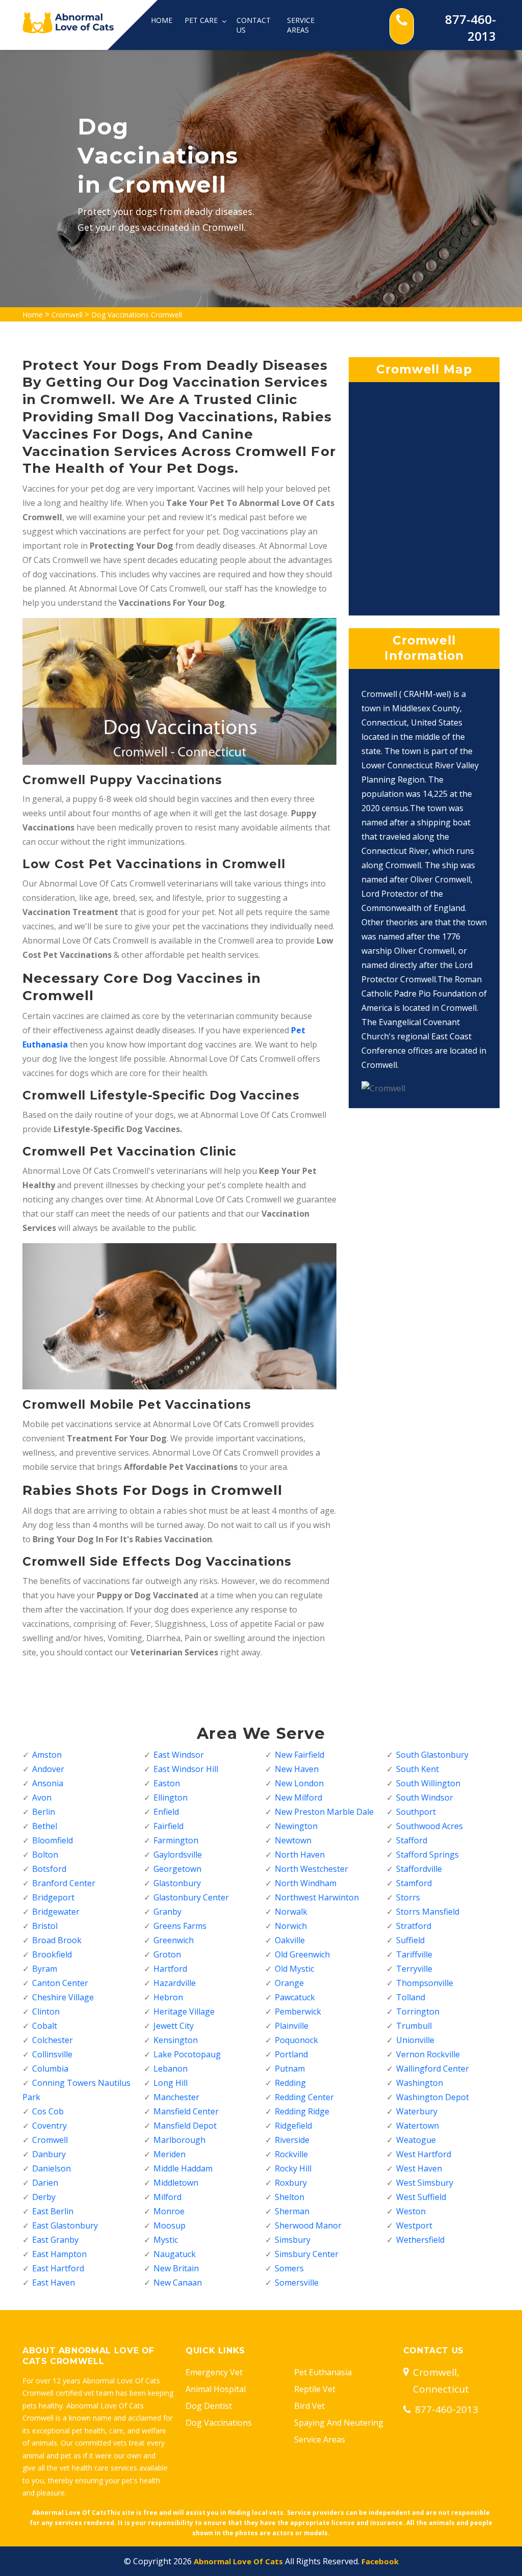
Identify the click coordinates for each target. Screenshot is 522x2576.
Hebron (168, 1997)
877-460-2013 (471, 28)
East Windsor (179, 1755)
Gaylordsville (178, 1855)
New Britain (176, 2268)
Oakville (290, 1940)
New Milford (298, 1797)
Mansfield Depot (185, 2126)
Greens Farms (180, 1926)
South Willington (428, 1783)
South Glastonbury (432, 1755)
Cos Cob (48, 2111)
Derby (44, 2197)
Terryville (414, 1969)
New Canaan (178, 2283)
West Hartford (424, 2154)
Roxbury (291, 2183)
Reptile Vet (315, 2389)
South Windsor (425, 1797)
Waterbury (417, 2111)
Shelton (290, 2197)
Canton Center (60, 1983)
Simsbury (293, 2240)
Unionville (415, 2040)
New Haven (297, 1769)
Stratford (414, 1926)
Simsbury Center (307, 2254)
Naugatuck (175, 2254)
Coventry (49, 2126)
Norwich (291, 1926)
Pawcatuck (295, 1997)
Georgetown (177, 1869)
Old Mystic (294, 1969)
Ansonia (48, 1783)
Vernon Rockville (428, 2054)
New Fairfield (299, 1755)
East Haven (54, 2283)
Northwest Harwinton (317, 1897)
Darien (45, 2183)
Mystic (166, 2240)
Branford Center (64, 1883)
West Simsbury (425, 2183)
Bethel (45, 1826)
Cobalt (45, 2026)
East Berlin (53, 2211)
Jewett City (174, 2026)
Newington (296, 1826)
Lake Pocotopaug (187, 2054)
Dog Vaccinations (219, 2423)
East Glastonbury (65, 2225)
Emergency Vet (214, 2372)
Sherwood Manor (308, 2225)
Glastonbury (177, 1883)
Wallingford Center (433, 2069)
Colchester (53, 2040)
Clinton (46, 2011)
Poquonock (296, 2040)
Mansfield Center (186, 2111)
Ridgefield (293, 2126)
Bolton (45, 1855)
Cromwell (67, 315)
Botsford (49, 1869)
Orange (289, 1983)
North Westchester (311, 1869)
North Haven (300, 1855)
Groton (167, 1954)
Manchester (176, 2097)
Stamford (414, 1883)
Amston (47, 1755)
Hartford (170, 1969)
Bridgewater (56, 1912)
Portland (291, 2054)
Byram (45, 1969)
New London (299, 1783)
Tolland (411, 1997)
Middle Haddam (183, 2168)
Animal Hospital (216, 2389)
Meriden (169, 2154)
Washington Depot (433, 2097)
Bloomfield (53, 1840)
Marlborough (179, 2140)
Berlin (44, 1812)
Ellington (171, 1797)
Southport (416, 1812)
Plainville (292, 2026)
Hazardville (175, 1983)
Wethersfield (420, 2240)
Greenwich (174, 1940)
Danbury (49, 2154)
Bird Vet (309, 2406)
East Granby (55, 2240)
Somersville (297, 2283)
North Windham (306, 1883)
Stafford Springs (427, 1855)
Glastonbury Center (191, 1897)
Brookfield (52, 1954)
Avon (42, 1797)
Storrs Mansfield (428, 1912)
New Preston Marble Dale (324, 1812)
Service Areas (301, 25)
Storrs (408, 1897)
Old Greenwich (302, 1954)
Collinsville (52, 2054)
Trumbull (414, 2026)
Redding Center (304, 2097)
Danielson (51, 2168)
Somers (289, 2268)
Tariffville (414, 1954)
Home (162, 20)
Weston (411, 2211)
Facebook (380, 2561)
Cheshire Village (63, 1997)
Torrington (418, 2011)
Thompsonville (425, 1983)
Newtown (293, 1840)
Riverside (292, 2140)
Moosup (169, 2225)
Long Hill (171, 2083)
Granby (167, 1912)
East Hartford (58, 2268)
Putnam (290, 2069)
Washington (420, 2083)
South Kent (417, 1769)
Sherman (292, 2211)
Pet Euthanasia (323, 2372)
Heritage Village (184, 2011)
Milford (167, 2197)
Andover (48, 1769)
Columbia (50, 2069)
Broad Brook (57, 1940)
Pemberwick (298, 2011)
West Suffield (421, 2197)
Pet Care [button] (202, 20)
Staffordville (419, 1869)
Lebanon (171, 2069)
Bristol (45, 1926)
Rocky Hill (293, 2168)
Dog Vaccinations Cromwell (137, 315)
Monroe (169, 2211)
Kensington (176, 2040)
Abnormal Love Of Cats (238, 2561)
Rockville (291, 2154)
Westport (414, 2225)
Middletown (176, 2183)
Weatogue (416, 2140)
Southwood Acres (429, 1826)
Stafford (412, 1840)
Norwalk (291, 1912)
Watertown (417, 2126)
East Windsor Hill (186, 1769)
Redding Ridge (302, 2111)
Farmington (176, 1840)
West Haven (419, 2168)
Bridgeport (53, 1897)
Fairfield (168, 1826)
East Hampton (59, 2254)
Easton (167, 1783)
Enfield (166, 1812)
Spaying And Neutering (339, 2423)
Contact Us (254, 25)
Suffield (410, 1940)
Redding (290, 2083)
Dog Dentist (209, 2406)
